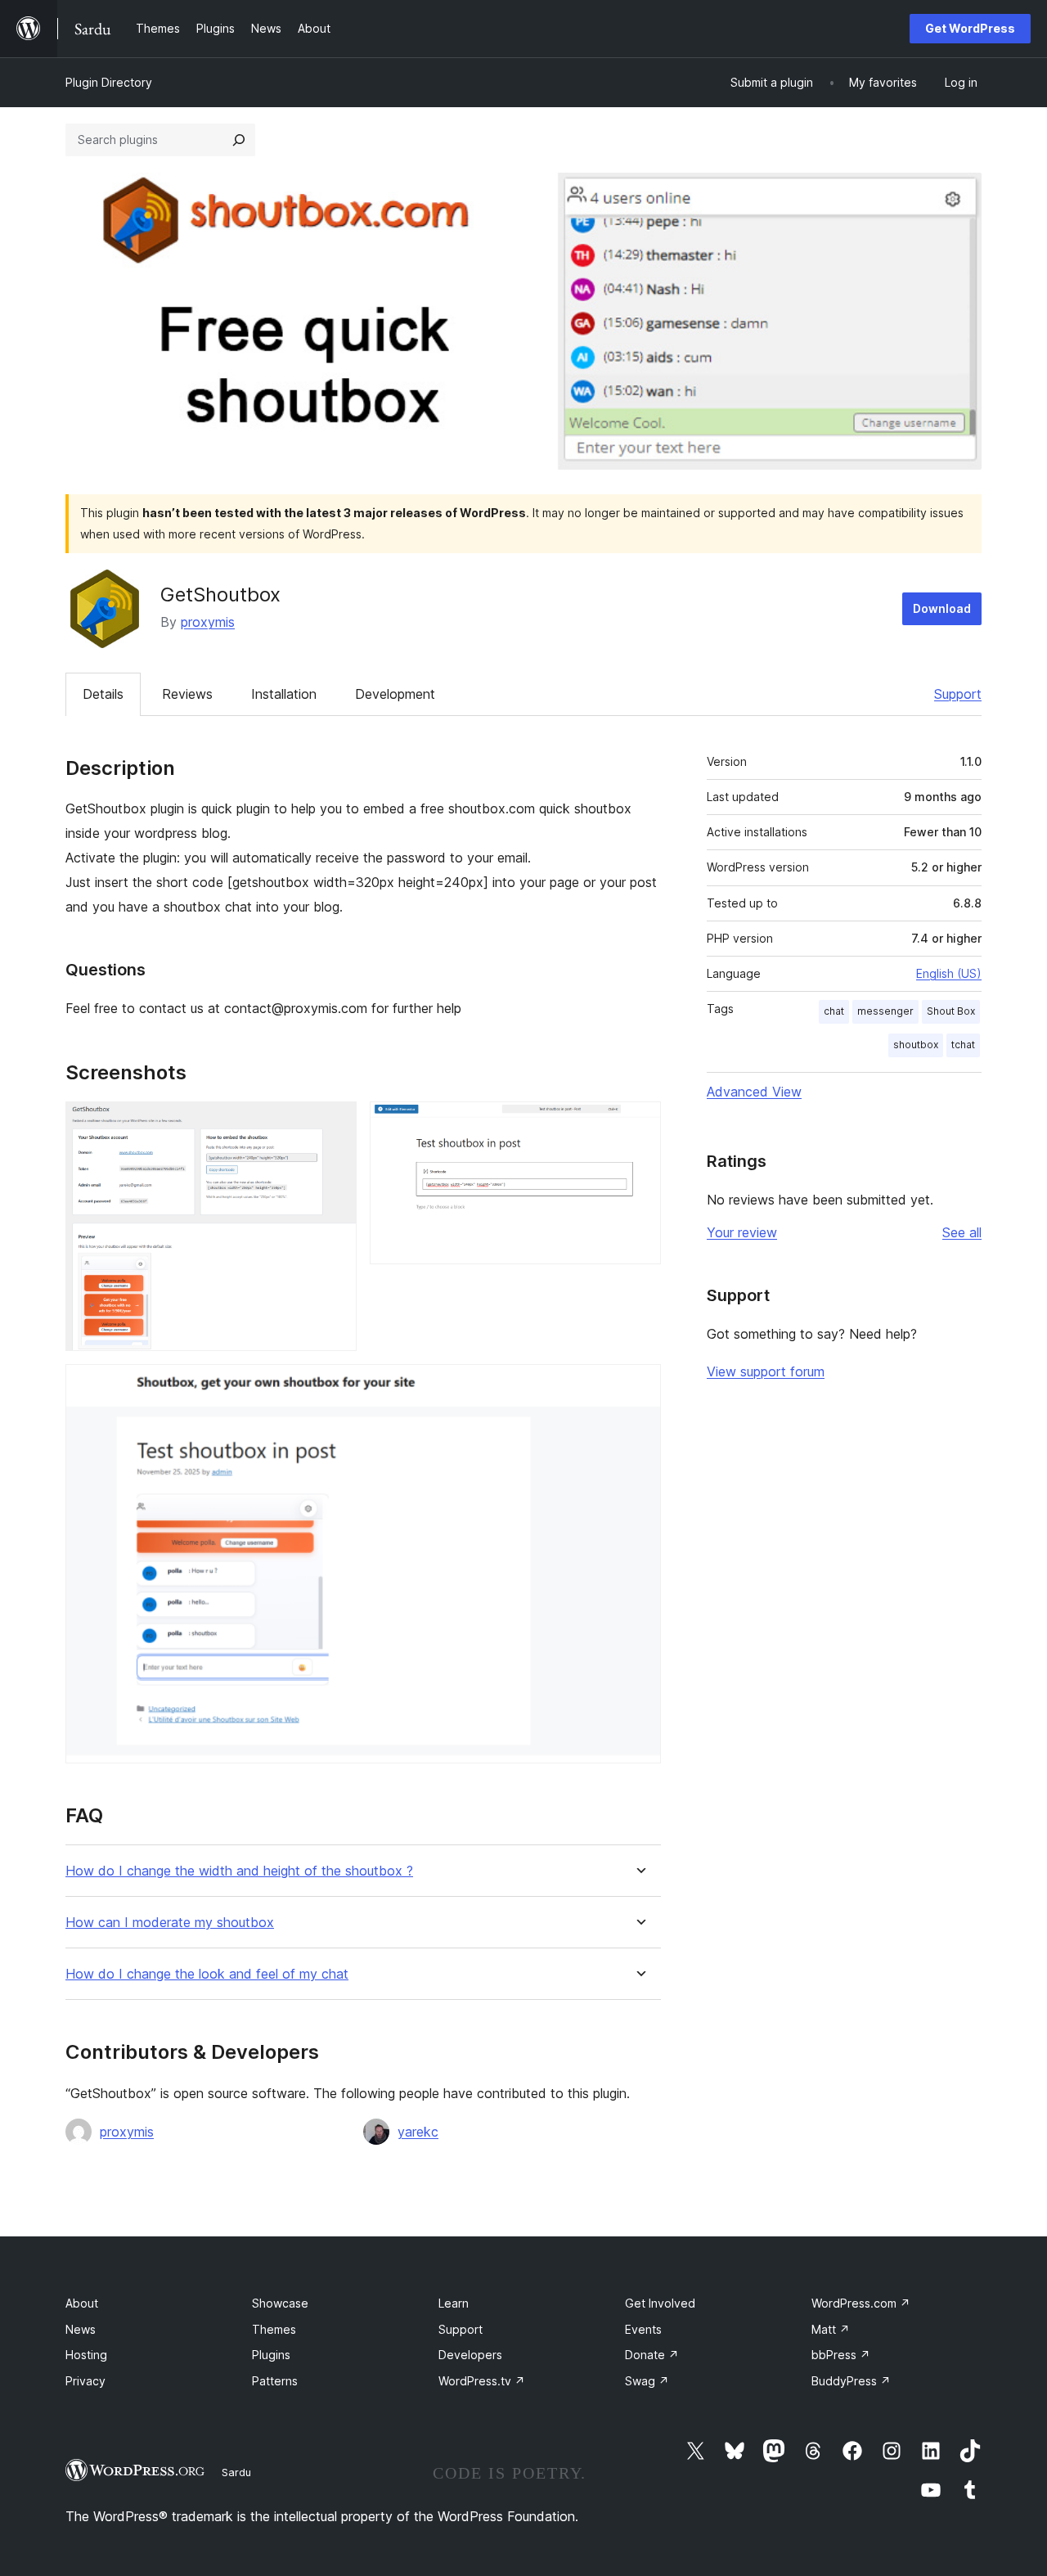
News (81, 2329)
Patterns (275, 2381)
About (82, 2303)
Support (958, 694)
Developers (470, 2355)
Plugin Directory (109, 82)
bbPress (841, 2355)
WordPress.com (861, 2303)
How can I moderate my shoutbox (170, 1923)
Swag (647, 2381)
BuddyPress (851, 2381)
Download (942, 608)
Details (103, 694)
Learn (454, 2303)
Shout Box (951, 1011)
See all (962, 1232)
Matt (831, 2329)
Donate (652, 2355)
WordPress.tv (482, 2381)
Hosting (86, 2355)
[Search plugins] (239, 140)
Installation (284, 694)
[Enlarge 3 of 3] (639, 1386)
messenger (885, 1011)
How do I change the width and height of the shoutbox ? (239, 1871)
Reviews (187, 694)
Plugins (271, 2355)
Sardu (236, 2472)
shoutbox (916, 1045)
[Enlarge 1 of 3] (335, 1124)
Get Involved (660, 2303)
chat (834, 1011)
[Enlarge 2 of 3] (639, 1124)
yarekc (418, 2132)
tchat (963, 1045)
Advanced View (754, 1092)
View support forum (766, 1371)
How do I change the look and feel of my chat (207, 1974)
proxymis (208, 622)
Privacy (85, 2381)
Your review (742, 1232)
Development (395, 694)
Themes (274, 2329)
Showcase (280, 2303)
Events (643, 2329)
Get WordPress (970, 28)
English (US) (949, 973)
